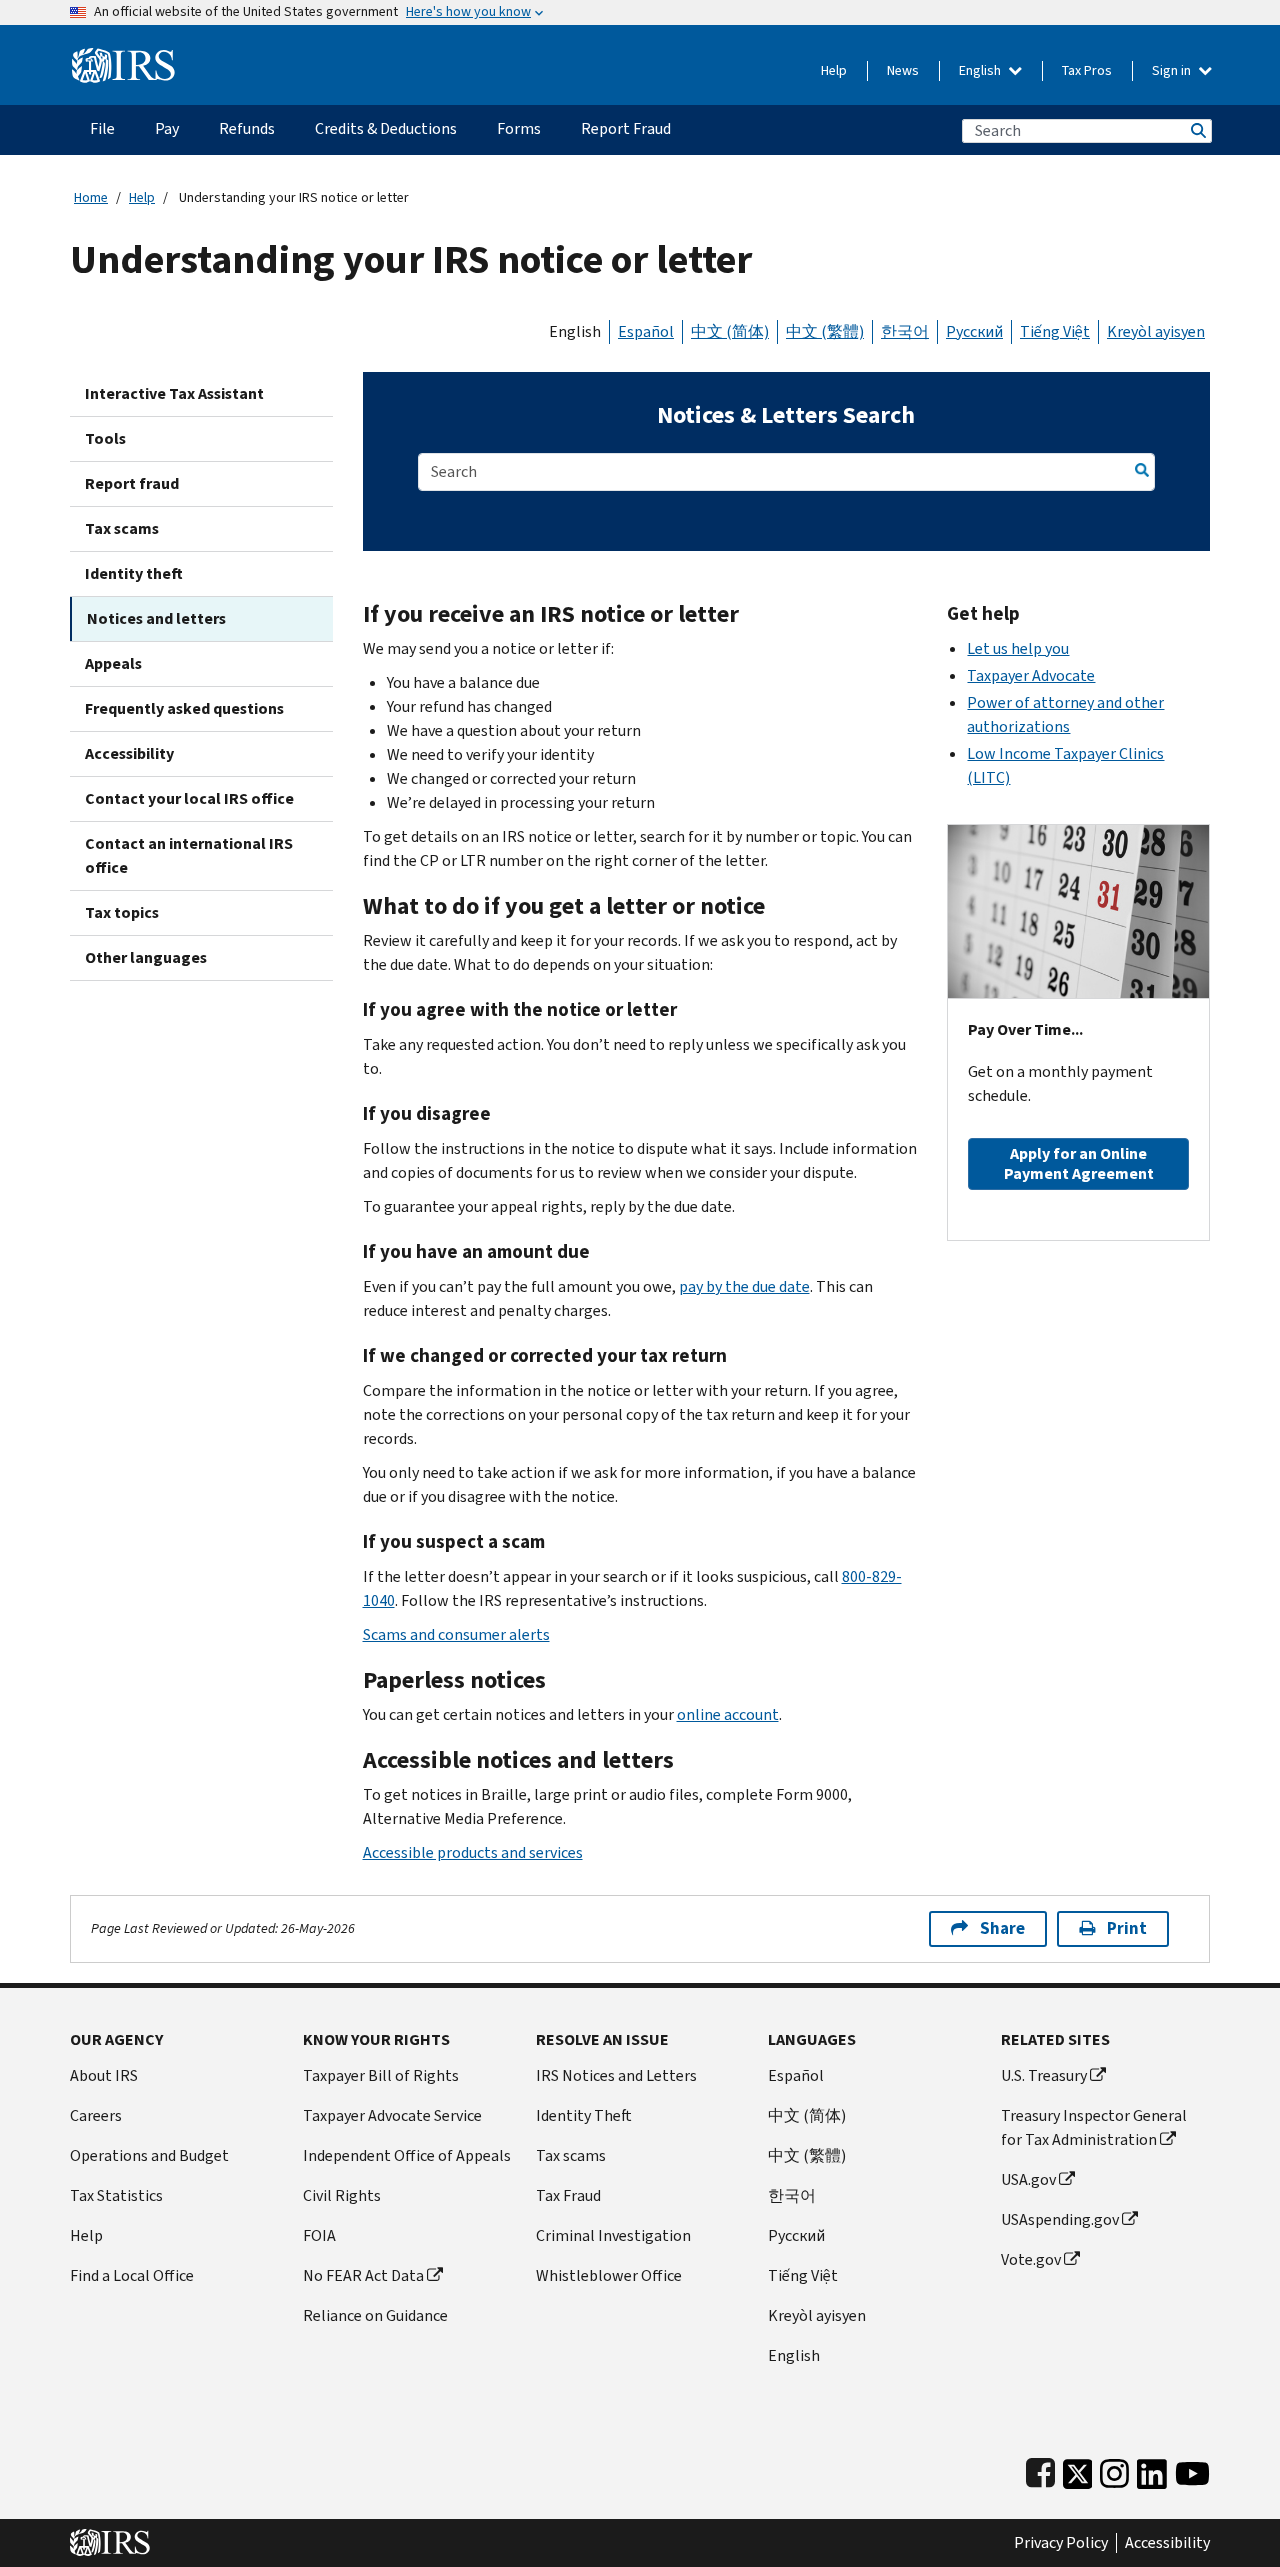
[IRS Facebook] (1040, 2469)
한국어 (905, 331)
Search (1197, 130)
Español (646, 331)
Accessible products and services (473, 1852)
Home (91, 197)
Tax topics (122, 912)
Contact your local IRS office (189, 798)
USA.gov (1028, 2179)
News (903, 70)
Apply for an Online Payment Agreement (1079, 1163)
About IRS (104, 2075)
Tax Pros (1087, 70)
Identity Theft (584, 2115)
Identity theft (134, 573)
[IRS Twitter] (1078, 2469)
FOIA (319, 2235)
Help (834, 70)
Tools (105, 438)
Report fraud (132, 483)
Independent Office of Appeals (407, 2155)
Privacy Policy (1061, 2543)
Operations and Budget (149, 2155)
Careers (96, 2115)
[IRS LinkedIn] (1152, 2469)
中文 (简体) (730, 331)
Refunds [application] (247, 128)
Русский (974, 331)
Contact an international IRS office (189, 855)
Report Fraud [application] (626, 128)
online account (728, 1714)
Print (1127, 1928)
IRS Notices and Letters (616, 2075)
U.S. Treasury (1044, 2075)
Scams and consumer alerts (456, 1634)
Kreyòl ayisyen (1156, 331)
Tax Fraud (568, 2195)
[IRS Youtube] (1192, 2469)
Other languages (146, 957)
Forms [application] (519, 128)
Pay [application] (167, 128)
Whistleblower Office (609, 2275)
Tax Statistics (116, 2195)
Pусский (796, 2235)
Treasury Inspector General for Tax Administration (1094, 2127)
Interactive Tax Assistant (174, 393)
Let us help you (1018, 648)
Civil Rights (342, 2195)
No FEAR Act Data (363, 2275)
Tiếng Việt (1055, 331)
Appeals (113, 663)
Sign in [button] (1173, 70)
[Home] (123, 57)
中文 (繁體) (825, 331)
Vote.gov (1031, 2259)
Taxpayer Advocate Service (392, 2115)
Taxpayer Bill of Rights (381, 2075)
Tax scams (122, 528)
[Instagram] (1114, 2469)
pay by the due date (744, 1286)
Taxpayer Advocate (1031, 675)
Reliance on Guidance (375, 2315)
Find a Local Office (132, 2275)
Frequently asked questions (184, 708)
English (981, 70)
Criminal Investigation (613, 2235)
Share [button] (1002, 1928)
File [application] (102, 128)
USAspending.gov (1060, 2219)
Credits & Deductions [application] (386, 128)
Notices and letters (156, 618)
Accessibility (129, 753)
